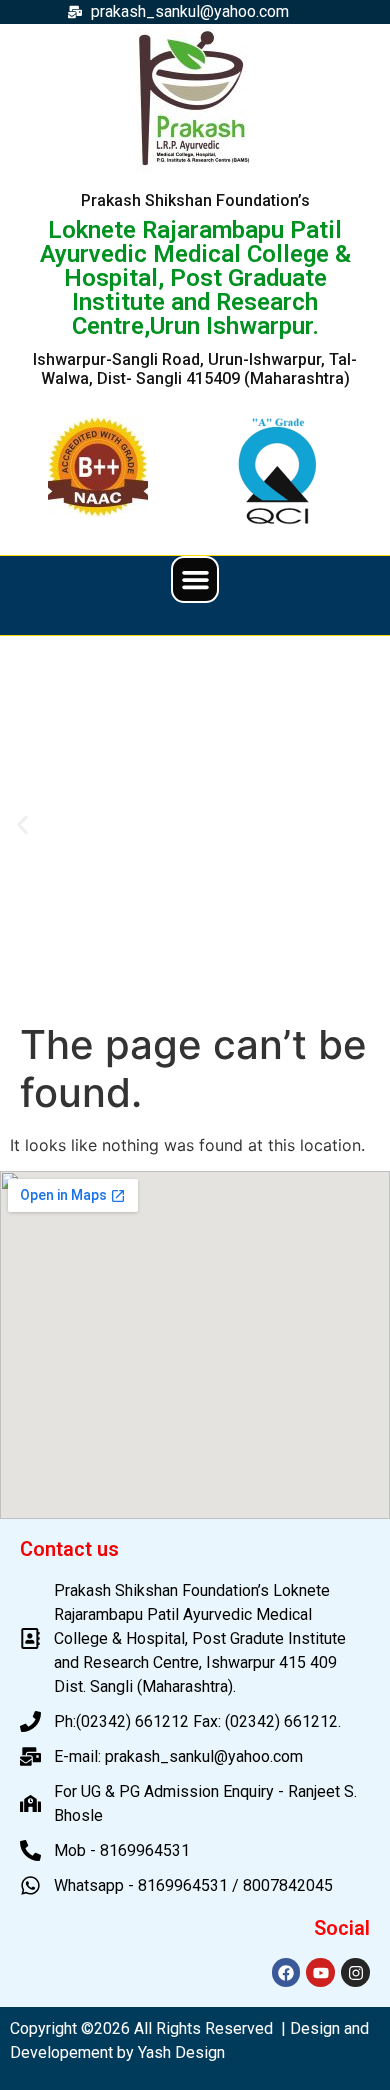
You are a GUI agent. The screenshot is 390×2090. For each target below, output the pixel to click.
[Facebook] (286, 1972)
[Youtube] (320, 1972)
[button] (195, 580)
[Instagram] (355, 1972)
